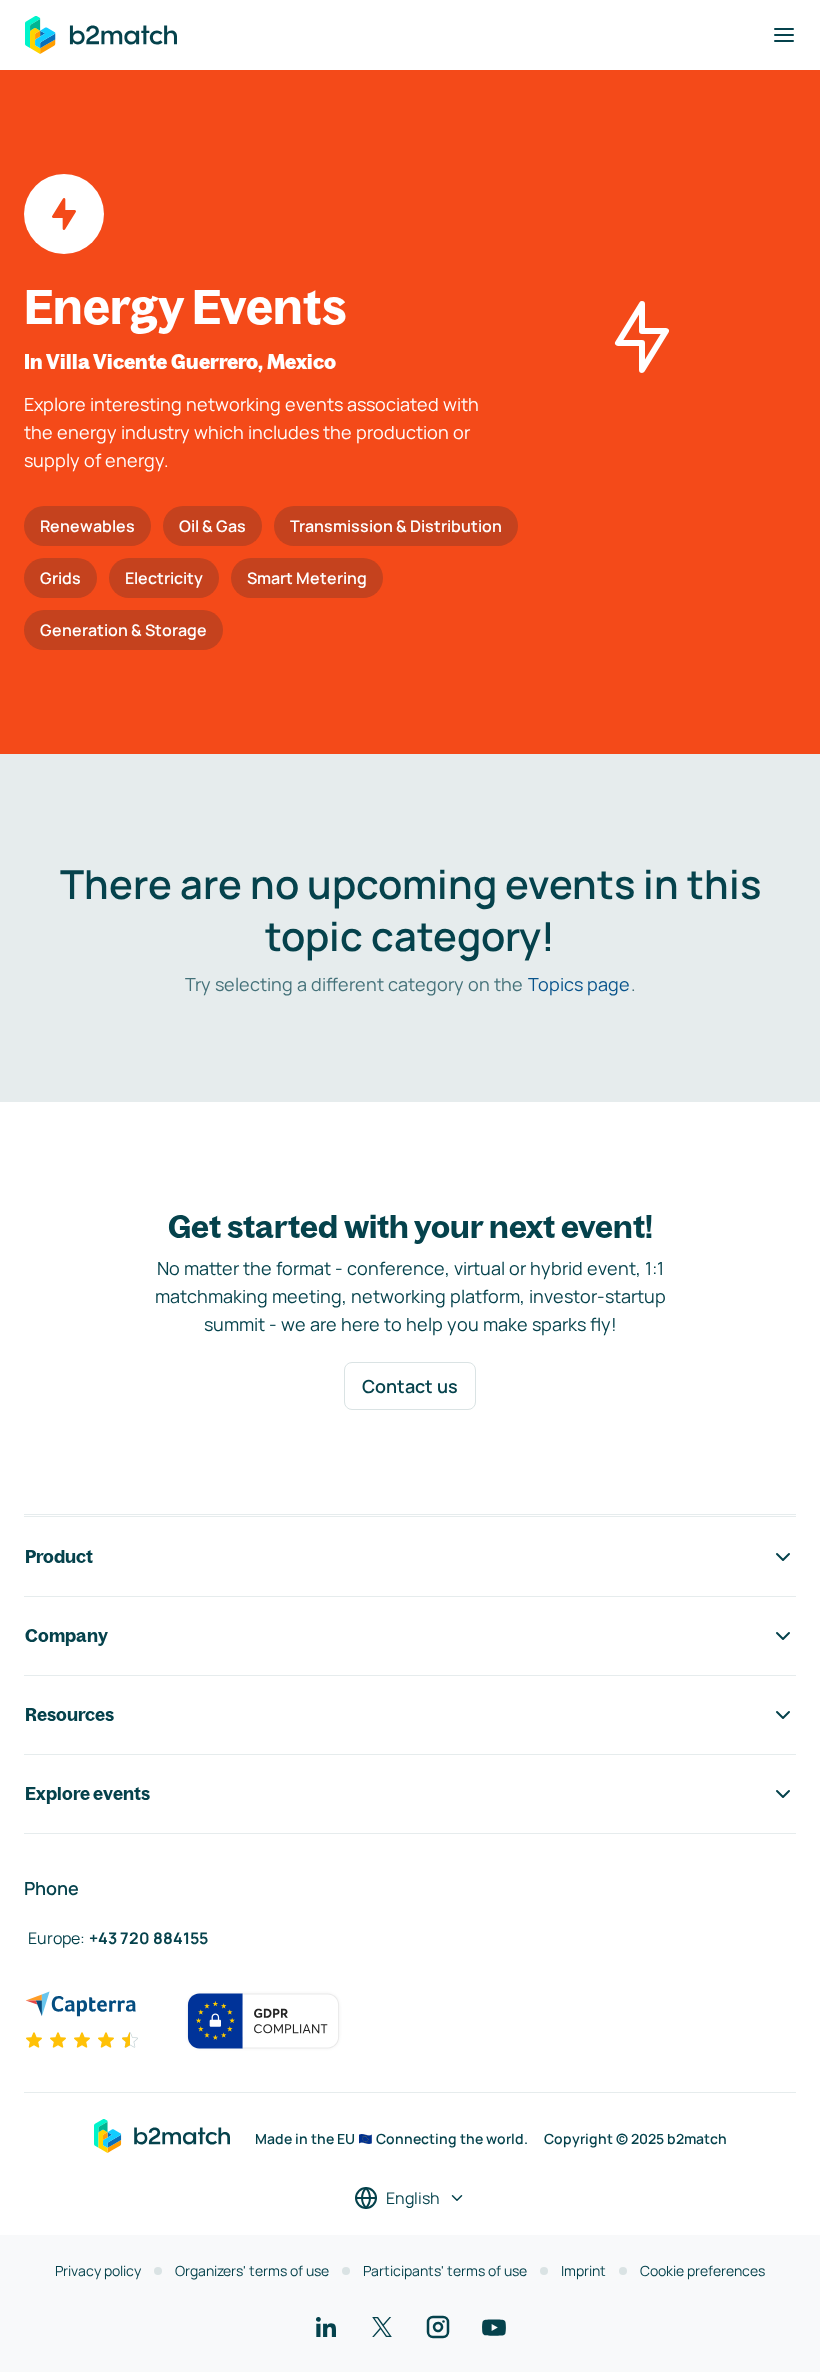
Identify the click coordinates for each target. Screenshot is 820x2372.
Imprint (583, 2270)
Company (66, 1635)
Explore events (87, 1793)
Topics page (579, 984)
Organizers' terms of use (252, 2270)
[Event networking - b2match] (101, 35)
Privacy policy (98, 2270)
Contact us (410, 1386)
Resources (69, 1714)
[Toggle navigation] (784, 35)
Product (59, 1556)
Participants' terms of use (445, 2270)
